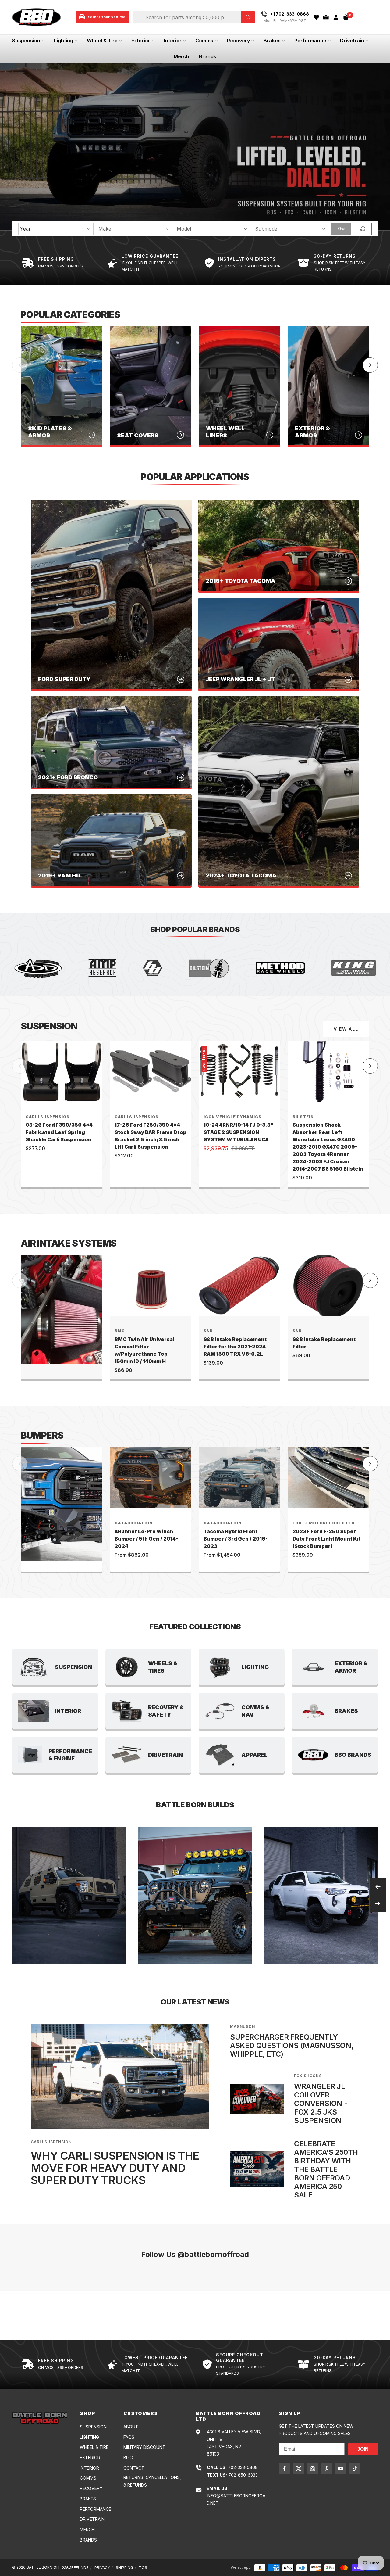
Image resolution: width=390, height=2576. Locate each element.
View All (346, 1029)
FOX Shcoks (308, 2076)
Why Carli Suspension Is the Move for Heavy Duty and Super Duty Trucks (115, 2168)
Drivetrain (352, 41)
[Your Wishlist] (316, 17)
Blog (129, 2458)
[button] (326, 17)
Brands (208, 56)
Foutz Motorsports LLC (324, 1523)
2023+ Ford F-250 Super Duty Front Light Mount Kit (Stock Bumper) (326, 1539)
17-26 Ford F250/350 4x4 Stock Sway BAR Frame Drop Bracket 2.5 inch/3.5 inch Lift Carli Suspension (151, 1136)
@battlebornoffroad (213, 2254)
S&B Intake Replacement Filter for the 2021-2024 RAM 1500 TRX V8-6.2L (235, 1347)
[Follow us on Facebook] (284, 2468)
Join (363, 2449)
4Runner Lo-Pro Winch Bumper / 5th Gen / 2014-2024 (146, 1539)
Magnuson (243, 2027)
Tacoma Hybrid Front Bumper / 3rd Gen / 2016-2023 (236, 1539)
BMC (120, 1331)
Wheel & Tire (102, 41)
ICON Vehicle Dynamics (232, 1117)
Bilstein (303, 1117)
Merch (181, 56)
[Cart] (346, 17)
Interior (173, 41)
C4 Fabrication (134, 1523)
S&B (208, 1331)
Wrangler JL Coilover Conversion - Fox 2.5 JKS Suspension (321, 2103)
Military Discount (144, 2447)
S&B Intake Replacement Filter (324, 1343)
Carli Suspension (48, 1117)
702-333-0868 (243, 2467)
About (131, 2427)
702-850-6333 (243, 2475)
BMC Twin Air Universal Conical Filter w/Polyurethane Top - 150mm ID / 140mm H (144, 1350)
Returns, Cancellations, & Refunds (152, 2481)
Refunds (80, 2568)
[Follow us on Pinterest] (326, 2468)
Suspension (26, 41)
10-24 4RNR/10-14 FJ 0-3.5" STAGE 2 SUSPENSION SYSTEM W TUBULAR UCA (239, 1132)
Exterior (141, 41)
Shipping (124, 2568)
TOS (143, 2568)
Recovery (238, 41)
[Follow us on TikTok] (355, 2468)
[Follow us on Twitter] (298, 2468)
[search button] (248, 17)
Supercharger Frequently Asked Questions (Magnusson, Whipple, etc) (292, 2045)
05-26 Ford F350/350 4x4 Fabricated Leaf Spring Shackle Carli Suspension (59, 1132)
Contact (134, 2468)
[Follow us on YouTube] (340, 2468)
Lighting (64, 41)
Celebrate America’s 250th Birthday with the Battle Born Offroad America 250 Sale (326, 2169)
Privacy (102, 2568)
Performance (310, 41)
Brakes (272, 41)
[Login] (336, 17)
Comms (204, 41)
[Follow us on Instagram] (312, 2468)
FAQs (129, 2437)
